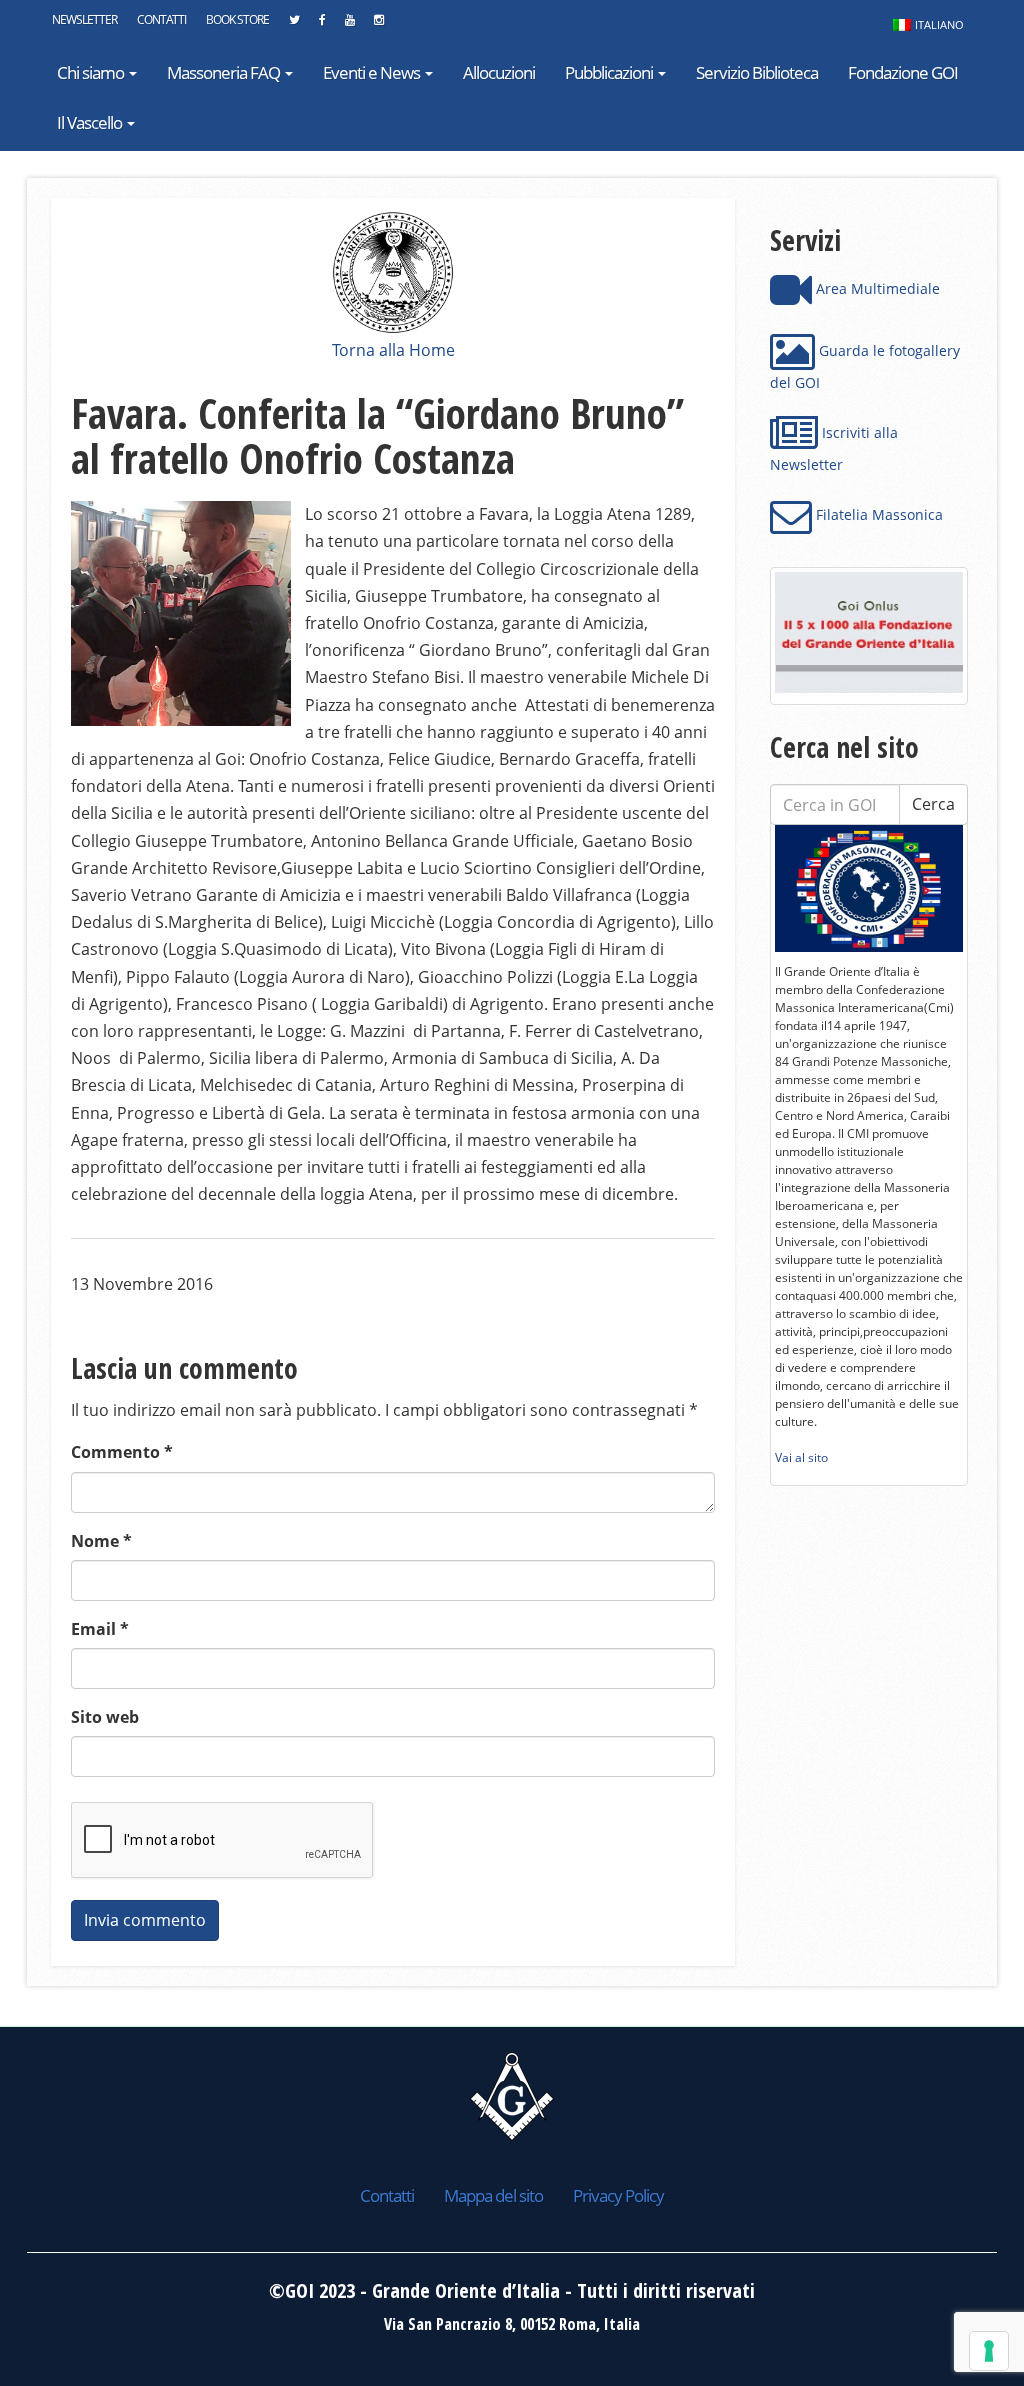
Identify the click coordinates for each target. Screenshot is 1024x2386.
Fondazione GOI (903, 72)
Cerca (933, 804)
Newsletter (84, 19)
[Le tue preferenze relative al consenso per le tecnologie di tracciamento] (989, 2351)
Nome (101, 1541)
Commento (122, 1452)
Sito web (105, 1717)
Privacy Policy (618, 2195)
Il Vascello (91, 122)
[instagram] (378, 25)
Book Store (237, 19)
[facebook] (322, 25)
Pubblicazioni (610, 72)
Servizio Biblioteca (757, 72)
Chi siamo (92, 72)
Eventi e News (373, 72)
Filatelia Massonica (877, 514)
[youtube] (349, 25)
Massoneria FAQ (225, 72)
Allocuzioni (499, 72)
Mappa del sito (493, 2195)
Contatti (161, 19)
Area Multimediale (876, 288)
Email (100, 1629)
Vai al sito (801, 1457)
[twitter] (294, 25)
